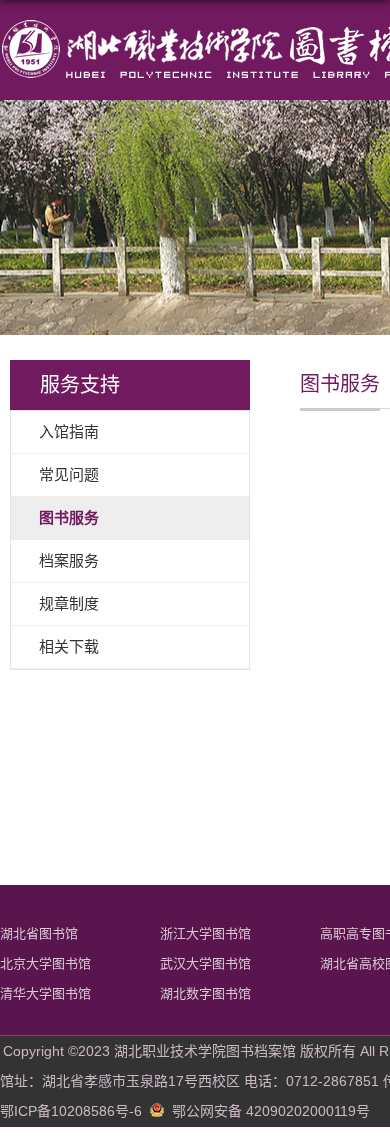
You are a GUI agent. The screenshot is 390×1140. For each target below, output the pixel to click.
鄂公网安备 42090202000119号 (271, 1111)
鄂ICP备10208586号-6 (71, 1111)
